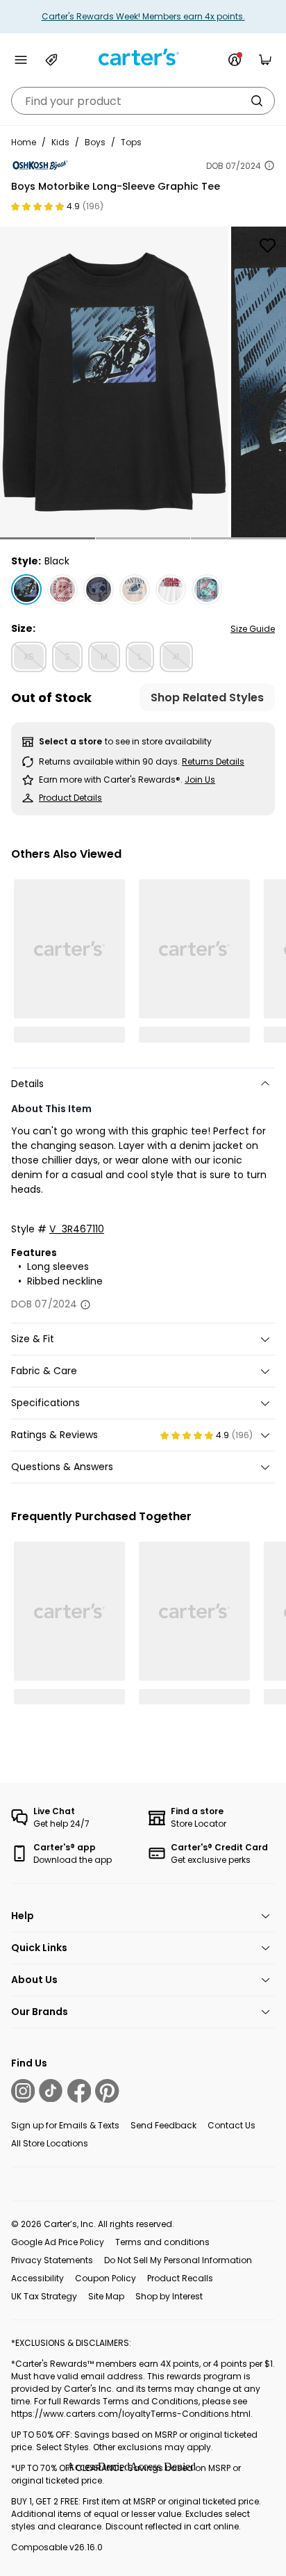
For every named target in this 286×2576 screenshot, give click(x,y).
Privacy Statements (52, 2260)
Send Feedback (163, 2125)
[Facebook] (79, 2091)
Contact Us (232, 2125)
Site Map (106, 2296)
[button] (48, 538)
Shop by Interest (169, 2296)
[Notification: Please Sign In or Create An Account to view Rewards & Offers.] (235, 60)
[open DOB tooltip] (269, 165)
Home (24, 142)
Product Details (70, 798)
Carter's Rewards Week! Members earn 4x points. (143, 16)
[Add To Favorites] (267, 245)
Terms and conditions (162, 2242)
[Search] (257, 101)
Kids (60, 142)
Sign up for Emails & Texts (65, 2125)
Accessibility (37, 2278)
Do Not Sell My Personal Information (178, 2260)
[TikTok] (51, 2091)
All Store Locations (50, 2143)
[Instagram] (23, 2091)
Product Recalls (180, 2278)
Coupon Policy (106, 2278)
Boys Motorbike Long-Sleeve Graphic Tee (116, 186)
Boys (95, 142)
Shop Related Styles (207, 698)
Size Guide (253, 629)
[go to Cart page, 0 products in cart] (265, 60)
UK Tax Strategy (44, 2296)
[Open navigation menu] (21, 60)
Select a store (70, 741)
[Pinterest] (107, 2091)
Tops (131, 142)
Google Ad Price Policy (58, 2242)
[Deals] (51, 60)
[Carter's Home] (143, 57)
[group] (114, 382)
